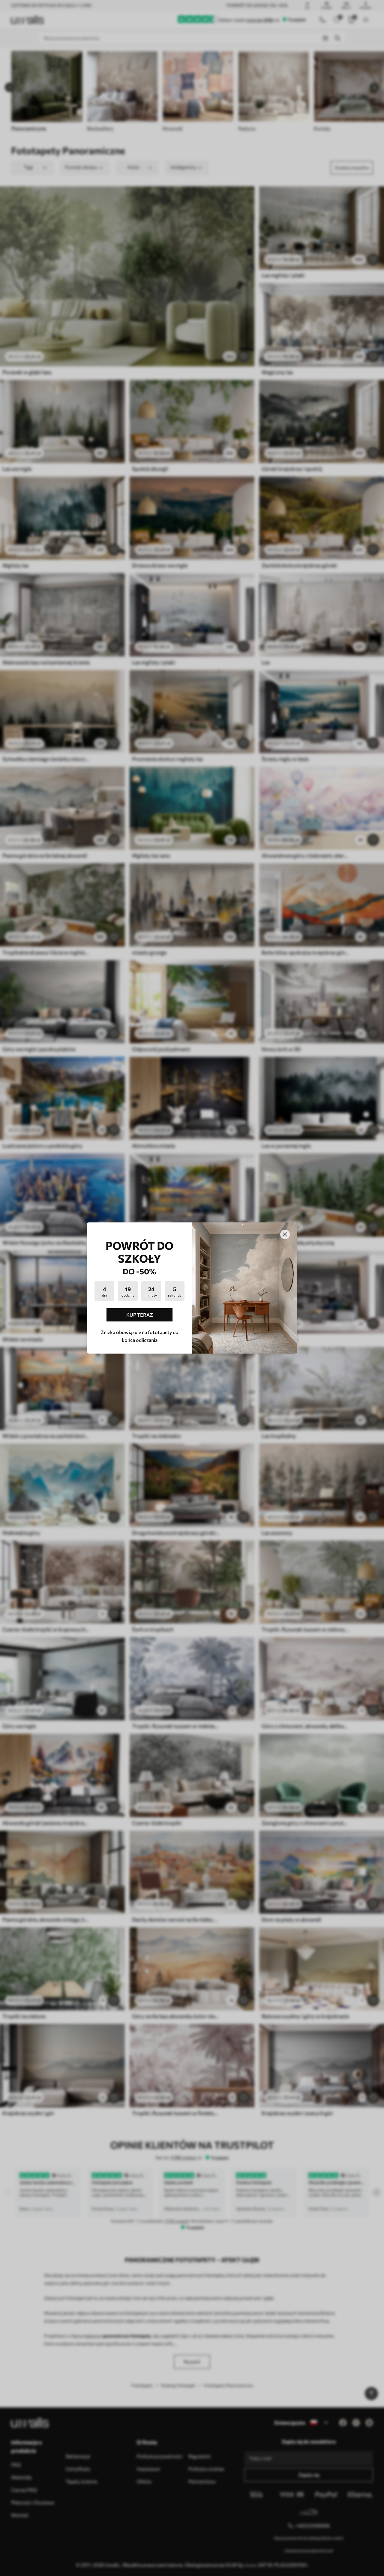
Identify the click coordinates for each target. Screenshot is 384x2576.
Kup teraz (140, 1315)
